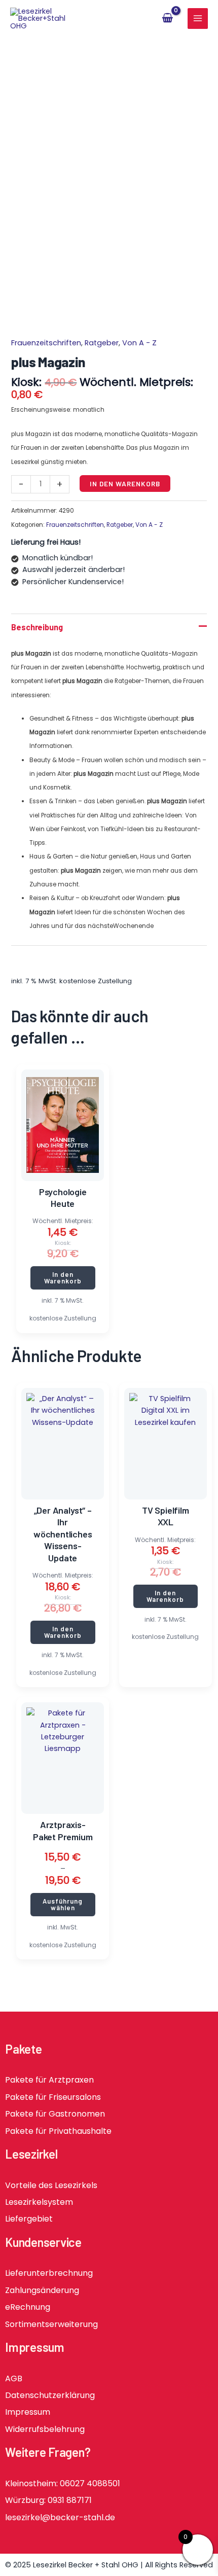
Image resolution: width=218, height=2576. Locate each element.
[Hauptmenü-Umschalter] (198, 18)
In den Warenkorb (125, 484)
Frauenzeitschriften (46, 343)
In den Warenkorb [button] (63, 1278)
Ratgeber (102, 343)
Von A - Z (139, 343)
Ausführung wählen (63, 1904)
